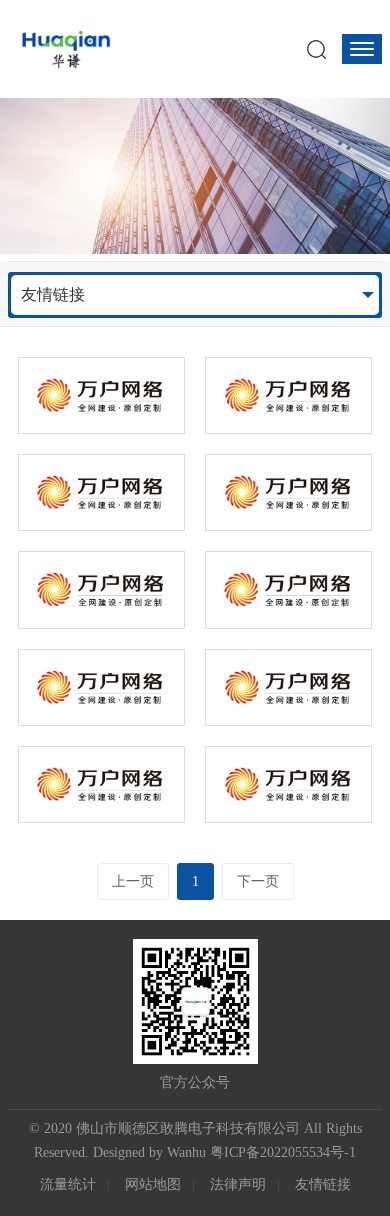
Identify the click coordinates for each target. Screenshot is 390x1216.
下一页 (258, 881)
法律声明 (238, 1184)
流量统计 (68, 1184)
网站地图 (153, 1184)
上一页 (133, 881)
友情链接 (53, 294)
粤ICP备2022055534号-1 (283, 1152)
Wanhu (186, 1152)
